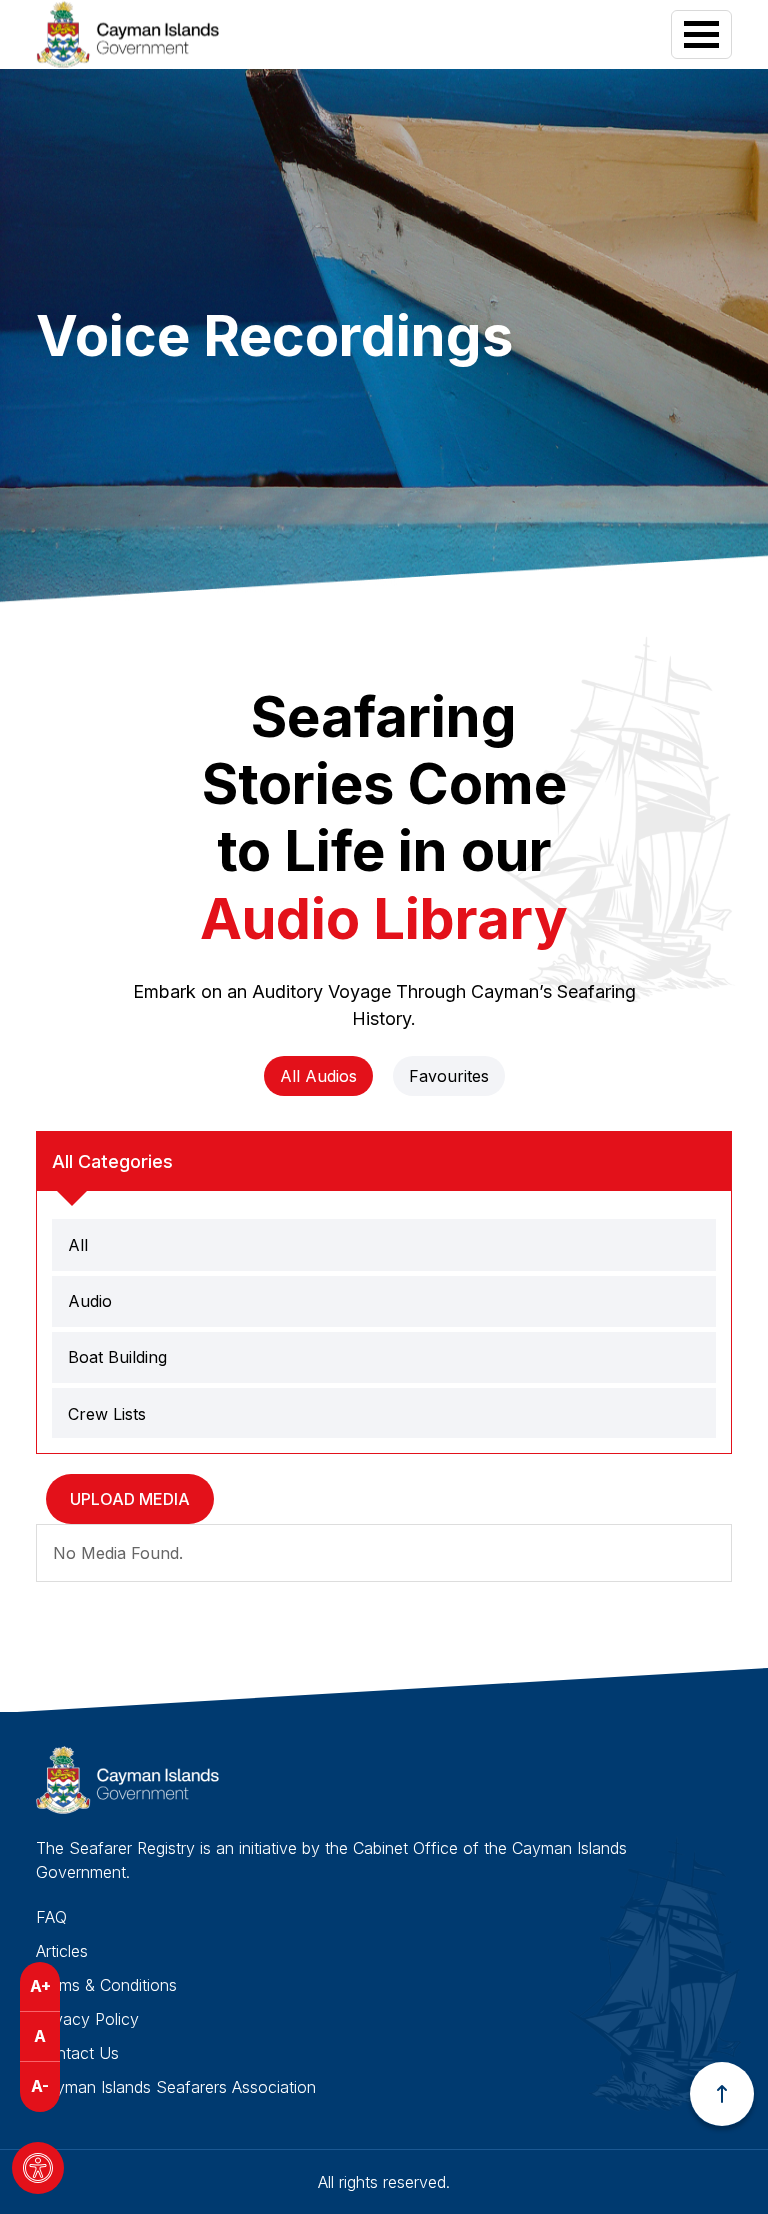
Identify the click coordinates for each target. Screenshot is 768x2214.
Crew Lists (107, 1414)
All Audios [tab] (318, 1076)
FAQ (51, 1917)
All (78, 1245)
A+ (40, 1986)
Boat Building (117, 1357)
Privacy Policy (87, 2019)
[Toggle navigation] (701, 34)
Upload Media (130, 1499)
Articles (62, 1951)
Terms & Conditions (106, 1985)
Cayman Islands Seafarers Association (176, 2087)
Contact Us (77, 2053)
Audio (90, 1301)
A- (40, 2086)
